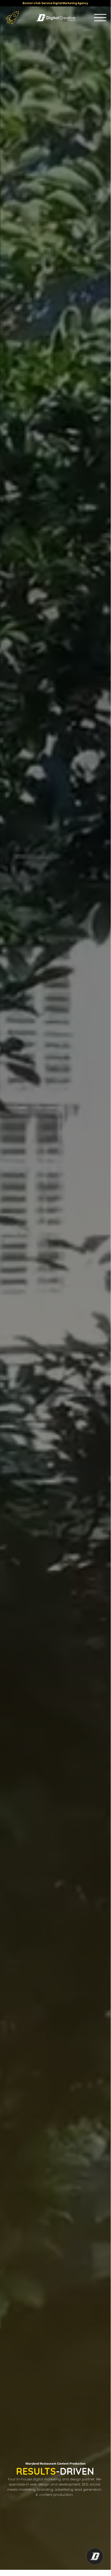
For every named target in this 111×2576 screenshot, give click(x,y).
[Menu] (100, 18)
